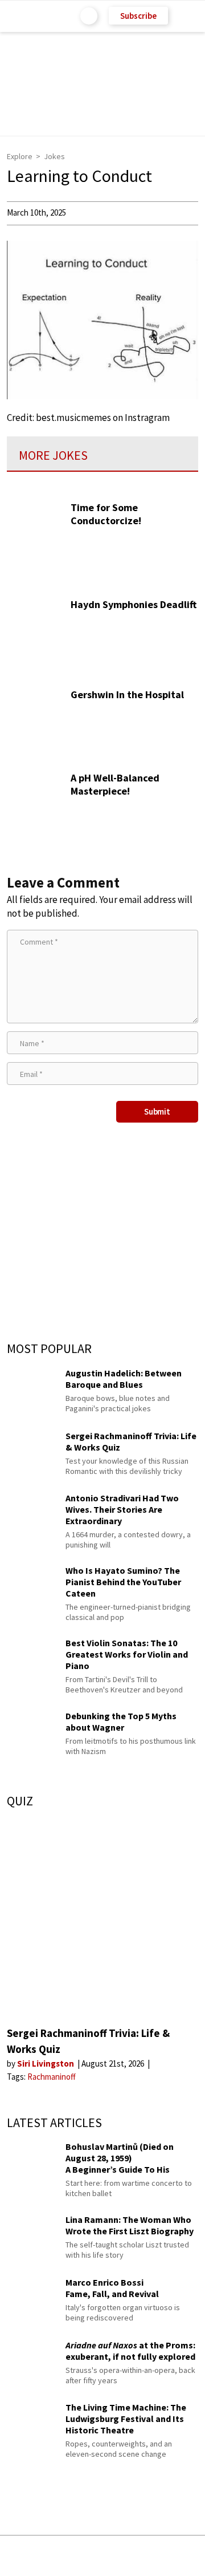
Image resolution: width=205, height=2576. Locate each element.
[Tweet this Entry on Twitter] (120, 2556)
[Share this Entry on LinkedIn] (154, 2556)
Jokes (54, 156)
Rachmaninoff (52, 2077)
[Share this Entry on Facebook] (84, 2556)
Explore (20, 156)
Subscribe (138, 16)
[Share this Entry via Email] (14, 2556)
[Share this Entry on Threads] (188, 2556)
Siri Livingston (46, 2063)
